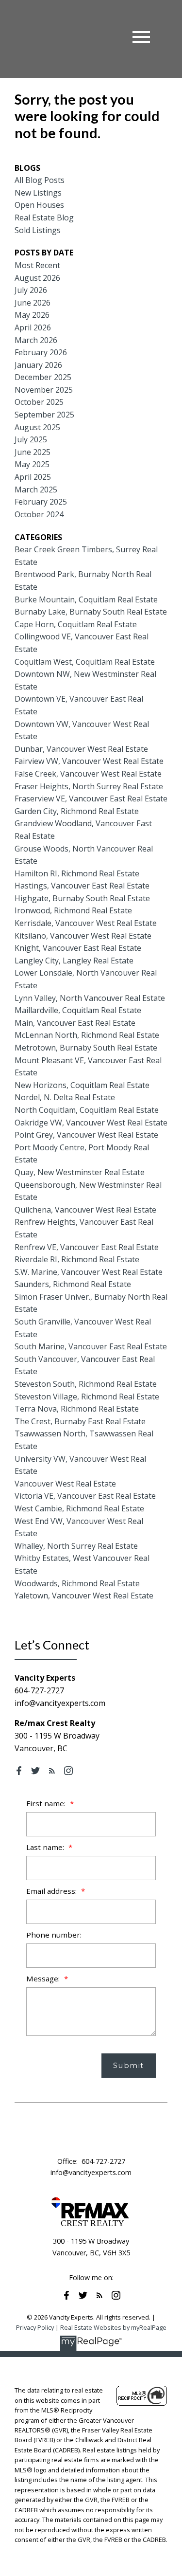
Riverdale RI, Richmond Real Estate (77, 1259)
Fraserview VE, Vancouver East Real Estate (91, 798)
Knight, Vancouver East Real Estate (78, 948)
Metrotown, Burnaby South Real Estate (86, 1048)
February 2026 (41, 352)
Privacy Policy (35, 2327)
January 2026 (38, 365)
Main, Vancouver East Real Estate (75, 1023)
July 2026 (31, 290)
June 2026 (33, 303)
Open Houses (39, 205)
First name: (47, 1803)
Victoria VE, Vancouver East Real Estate (85, 1496)
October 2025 (39, 402)
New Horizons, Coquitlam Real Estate (82, 1085)
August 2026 (37, 278)
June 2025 (33, 452)
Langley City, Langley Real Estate (74, 961)
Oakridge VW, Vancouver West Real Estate (91, 1123)
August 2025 (37, 427)
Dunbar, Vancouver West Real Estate (81, 749)
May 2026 (32, 315)
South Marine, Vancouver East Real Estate (91, 1346)
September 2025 (44, 415)
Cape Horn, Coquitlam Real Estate (76, 624)
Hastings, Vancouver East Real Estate (82, 886)
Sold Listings (38, 230)
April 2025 (33, 477)
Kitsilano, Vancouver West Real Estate (83, 936)
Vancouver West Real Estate (65, 1484)
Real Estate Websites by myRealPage (113, 2327)
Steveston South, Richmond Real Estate (86, 1384)
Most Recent (37, 265)
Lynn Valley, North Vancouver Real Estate (90, 998)
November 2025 (44, 390)
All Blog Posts (40, 180)
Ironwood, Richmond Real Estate (73, 910)
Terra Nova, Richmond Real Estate (77, 1409)
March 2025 (36, 490)
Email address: (52, 1891)
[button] (19, 1771)
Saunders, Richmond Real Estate (73, 1284)
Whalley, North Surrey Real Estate (76, 1546)
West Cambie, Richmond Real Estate (79, 1508)
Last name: (46, 1847)
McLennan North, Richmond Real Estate (87, 1035)
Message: (44, 1978)
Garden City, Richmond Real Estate (77, 811)
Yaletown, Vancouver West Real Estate (84, 1596)
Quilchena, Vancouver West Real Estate (85, 1210)
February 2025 (41, 502)
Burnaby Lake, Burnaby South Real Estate (91, 612)
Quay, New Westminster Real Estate (80, 1172)
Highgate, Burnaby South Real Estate (82, 898)
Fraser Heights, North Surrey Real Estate (89, 786)
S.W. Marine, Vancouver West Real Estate (89, 1272)
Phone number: (54, 1935)
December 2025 (43, 377)
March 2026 (36, 340)
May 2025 (32, 464)
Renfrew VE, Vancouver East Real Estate (87, 1247)
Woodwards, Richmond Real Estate (77, 1583)
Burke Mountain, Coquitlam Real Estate (86, 599)
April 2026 (33, 327)
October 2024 (39, 514)
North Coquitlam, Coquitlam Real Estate (87, 1110)
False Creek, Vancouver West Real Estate (88, 774)
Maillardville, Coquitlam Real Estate (78, 1010)
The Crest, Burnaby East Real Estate (80, 1421)
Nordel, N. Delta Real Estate (65, 1097)
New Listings (38, 193)
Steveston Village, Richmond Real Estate (87, 1397)
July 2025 (31, 439)
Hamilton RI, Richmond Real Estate (77, 873)
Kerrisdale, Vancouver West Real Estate (86, 923)
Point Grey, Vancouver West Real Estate (86, 1135)
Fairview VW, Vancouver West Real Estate (89, 761)
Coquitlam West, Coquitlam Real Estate (85, 662)
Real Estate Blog (44, 218)
